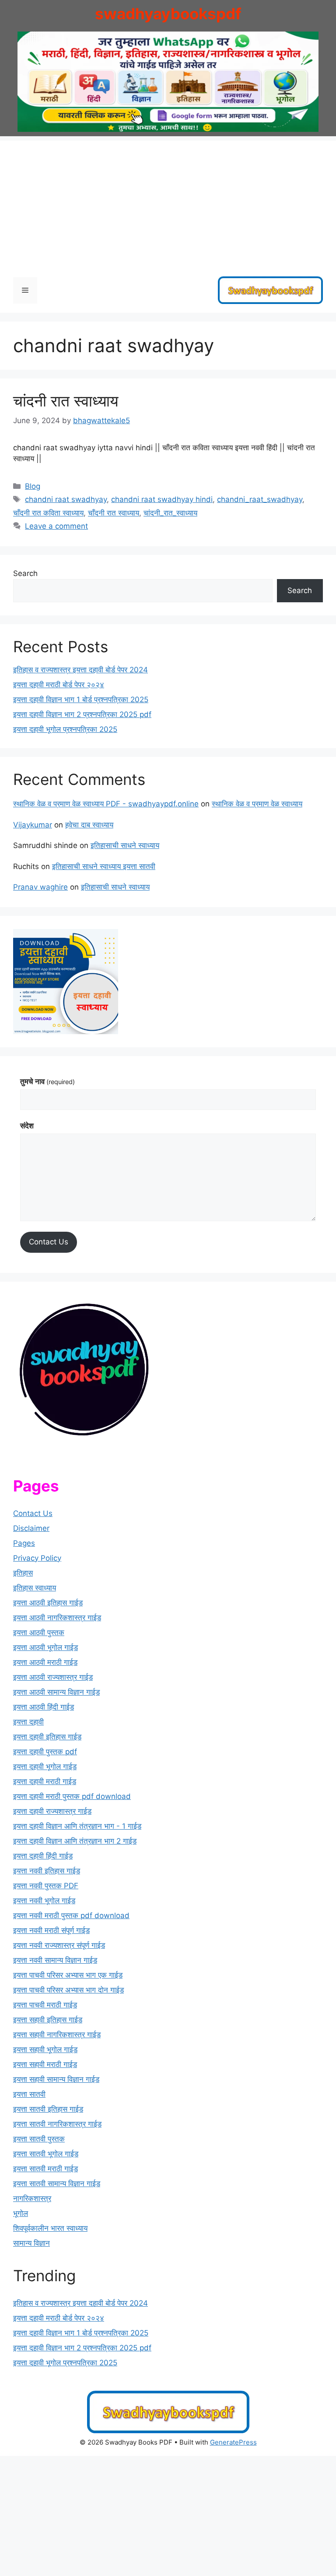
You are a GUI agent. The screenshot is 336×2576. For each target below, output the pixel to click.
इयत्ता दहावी (28, 1722)
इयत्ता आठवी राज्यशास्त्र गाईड (53, 1677)
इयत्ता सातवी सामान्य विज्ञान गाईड (57, 2184)
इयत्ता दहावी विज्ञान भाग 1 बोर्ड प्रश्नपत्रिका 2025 (81, 700)
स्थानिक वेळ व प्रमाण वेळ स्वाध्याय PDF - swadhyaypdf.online (106, 804)
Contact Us (49, 1242)
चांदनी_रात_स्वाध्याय (170, 513)
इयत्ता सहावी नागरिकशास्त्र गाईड (57, 2035)
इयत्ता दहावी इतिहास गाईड (47, 1737)
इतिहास (23, 1573)
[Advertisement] (168, 202)
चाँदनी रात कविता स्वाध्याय (48, 513)
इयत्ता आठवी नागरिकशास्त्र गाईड (57, 1618)
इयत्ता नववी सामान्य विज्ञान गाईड (55, 1960)
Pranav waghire (40, 887)
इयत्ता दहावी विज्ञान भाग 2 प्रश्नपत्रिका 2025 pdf (82, 714)
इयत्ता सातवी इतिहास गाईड (48, 2109)
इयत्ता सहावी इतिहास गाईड (48, 2020)
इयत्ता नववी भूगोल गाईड (44, 1901)
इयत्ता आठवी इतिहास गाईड (48, 1603)
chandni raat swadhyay (66, 499)
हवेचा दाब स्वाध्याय (89, 825)
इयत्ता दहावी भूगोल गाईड (45, 1767)
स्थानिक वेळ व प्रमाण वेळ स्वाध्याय (257, 804)
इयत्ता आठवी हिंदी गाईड (44, 1707)
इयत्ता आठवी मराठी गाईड (45, 1662)
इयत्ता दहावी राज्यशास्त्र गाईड (52, 1811)
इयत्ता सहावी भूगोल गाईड (45, 2049)
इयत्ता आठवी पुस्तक (39, 1633)
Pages (24, 1543)
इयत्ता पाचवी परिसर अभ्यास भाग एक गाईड (68, 1975)
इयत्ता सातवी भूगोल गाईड (46, 2154)
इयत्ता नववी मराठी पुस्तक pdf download (71, 1915)
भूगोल (21, 2213)
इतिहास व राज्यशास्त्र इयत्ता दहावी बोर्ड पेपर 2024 (80, 670)
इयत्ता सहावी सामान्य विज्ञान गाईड (56, 2079)
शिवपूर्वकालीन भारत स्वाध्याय (50, 2228)
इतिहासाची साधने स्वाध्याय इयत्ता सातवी (104, 866)
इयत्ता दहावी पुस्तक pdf (45, 1752)
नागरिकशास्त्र (32, 2198)
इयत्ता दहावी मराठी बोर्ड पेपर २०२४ (59, 685)
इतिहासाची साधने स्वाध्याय (125, 845)
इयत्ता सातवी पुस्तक (39, 2139)
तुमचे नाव (47, 1081)
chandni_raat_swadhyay (260, 499)
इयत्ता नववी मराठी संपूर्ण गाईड (51, 1930)
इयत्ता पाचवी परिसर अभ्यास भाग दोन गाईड (68, 1990)
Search (25, 573)
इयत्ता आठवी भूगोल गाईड (45, 1647)
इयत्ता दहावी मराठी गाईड (45, 1781)
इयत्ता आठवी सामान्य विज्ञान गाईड (56, 1692)
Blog (33, 486)
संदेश (27, 1126)
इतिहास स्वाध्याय (35, 1588)
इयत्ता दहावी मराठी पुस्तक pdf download (72, 1796)
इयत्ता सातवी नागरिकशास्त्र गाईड (57, 2124)
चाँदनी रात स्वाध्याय (114, 513)
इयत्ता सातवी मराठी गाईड (45, 2169)
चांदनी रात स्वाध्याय (66, 401)
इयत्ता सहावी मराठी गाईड (45, 2064)
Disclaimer (31, 1528)
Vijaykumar (33, 825)
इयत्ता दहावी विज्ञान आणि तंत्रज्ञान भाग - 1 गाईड (77, 1826)
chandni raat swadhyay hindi (162, 499)
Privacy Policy (37, 1558)
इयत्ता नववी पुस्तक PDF (46, 1886)
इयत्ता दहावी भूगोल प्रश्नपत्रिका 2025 (65, 729)
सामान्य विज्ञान (31, 2243)
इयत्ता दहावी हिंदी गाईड (43, 1856)
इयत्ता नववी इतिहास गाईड (47, 1871)
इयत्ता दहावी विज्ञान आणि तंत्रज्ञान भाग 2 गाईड (75, 1841)
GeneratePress (233, 2442)
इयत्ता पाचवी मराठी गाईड (45, 2005)
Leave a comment (56, 526)
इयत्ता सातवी (29, 2094)
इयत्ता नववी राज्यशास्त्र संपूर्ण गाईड (59, 1945)
